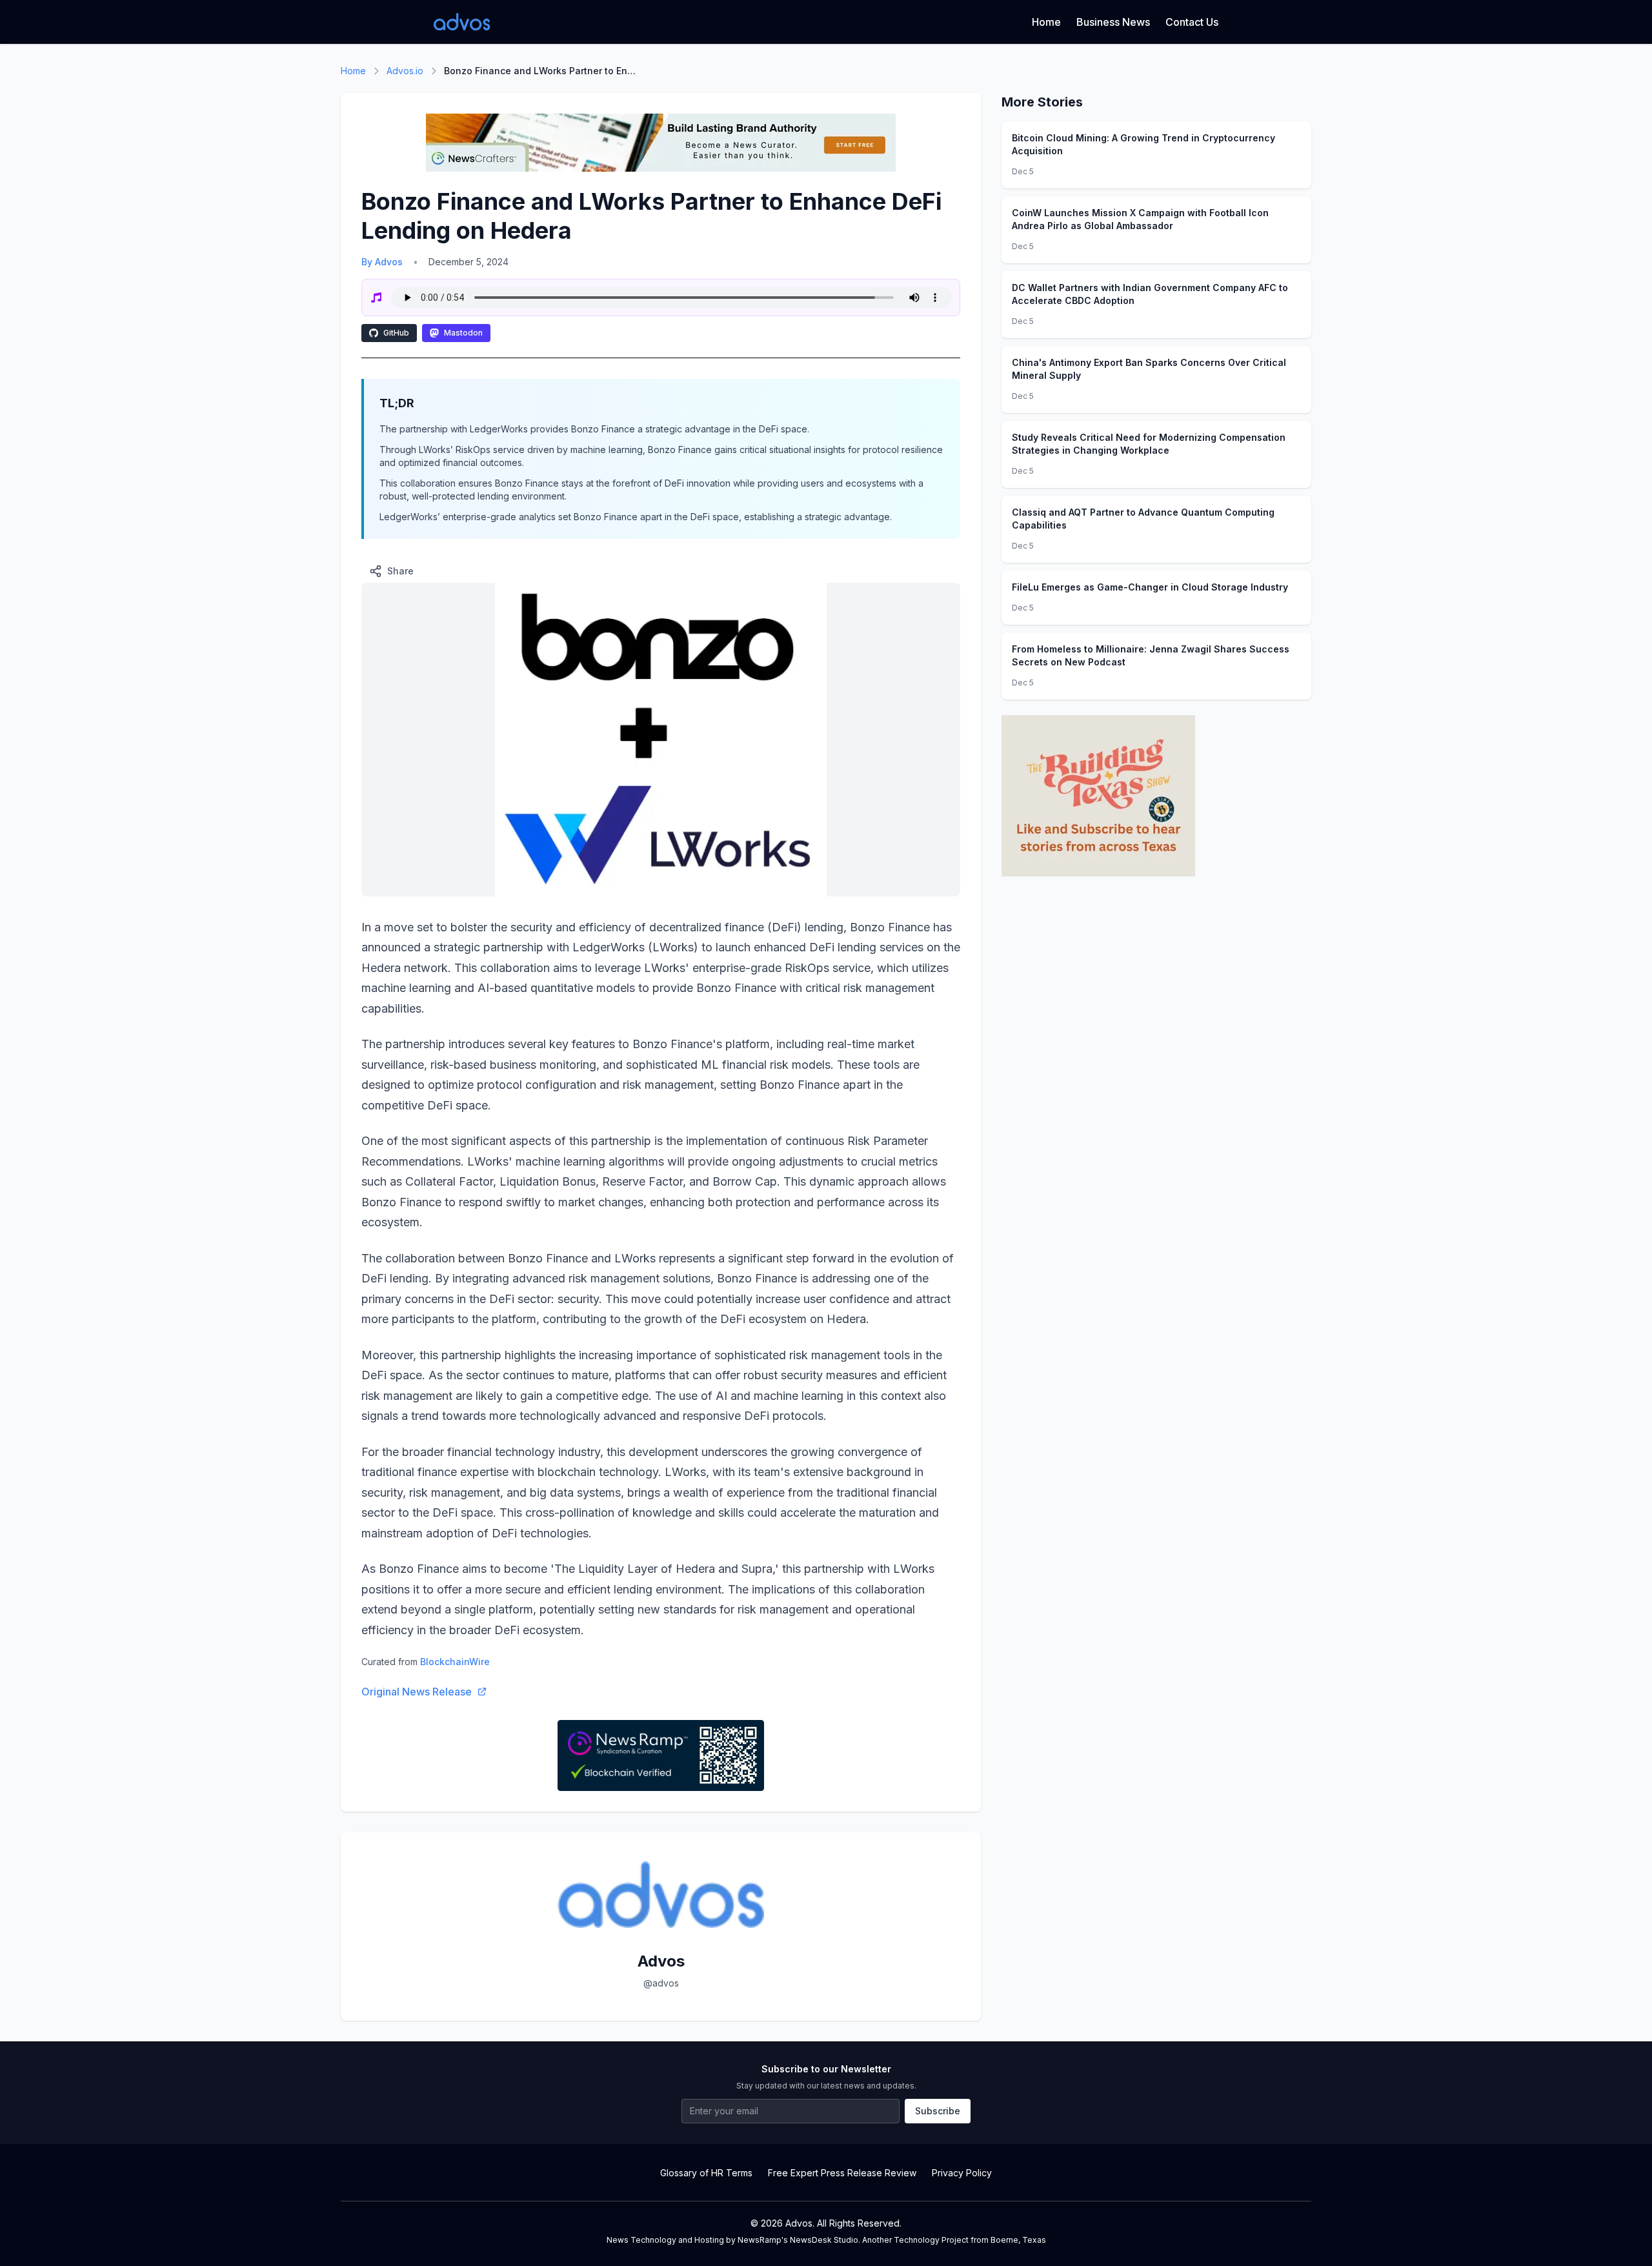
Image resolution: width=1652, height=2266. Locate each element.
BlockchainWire (455, 1662)
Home (1046, 22)
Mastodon (463, 333)
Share (400, 571)
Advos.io (405, 71)
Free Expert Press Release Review (842, 2173)
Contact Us (1192, 22)
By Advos (382, 262)
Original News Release (417, 1692)
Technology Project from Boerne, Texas (970, 2240)
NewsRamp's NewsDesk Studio (798, 2240)
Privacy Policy (962, 2173)
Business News (1113, 22)
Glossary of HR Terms (706, 2173)
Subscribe (938, 2111)
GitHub (396, 333)
